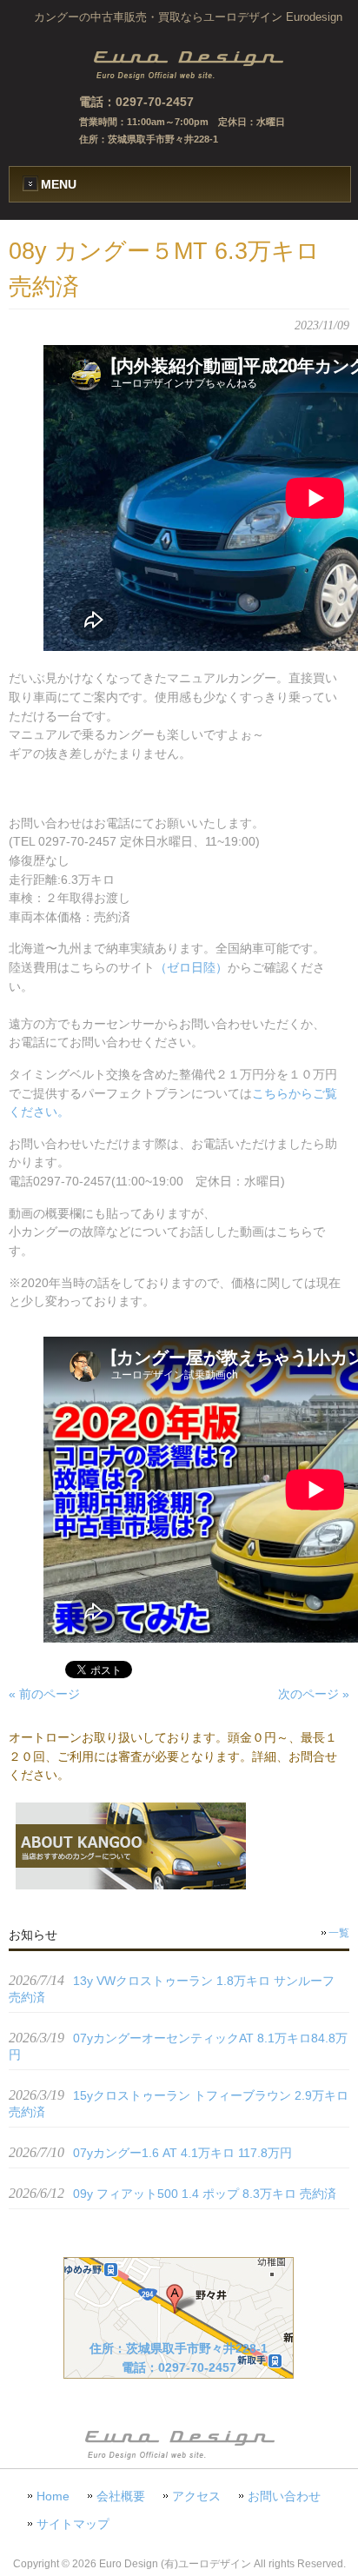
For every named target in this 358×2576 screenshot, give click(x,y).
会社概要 (121, 2496)
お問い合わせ (284, 2496)
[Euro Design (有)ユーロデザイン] (188, 76)
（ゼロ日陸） (191, 967)
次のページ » (314, 1694)
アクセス (196, 2496)
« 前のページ (44, 1694)
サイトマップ (73, 2524)
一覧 (339, 1933)
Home (53, 2496)
